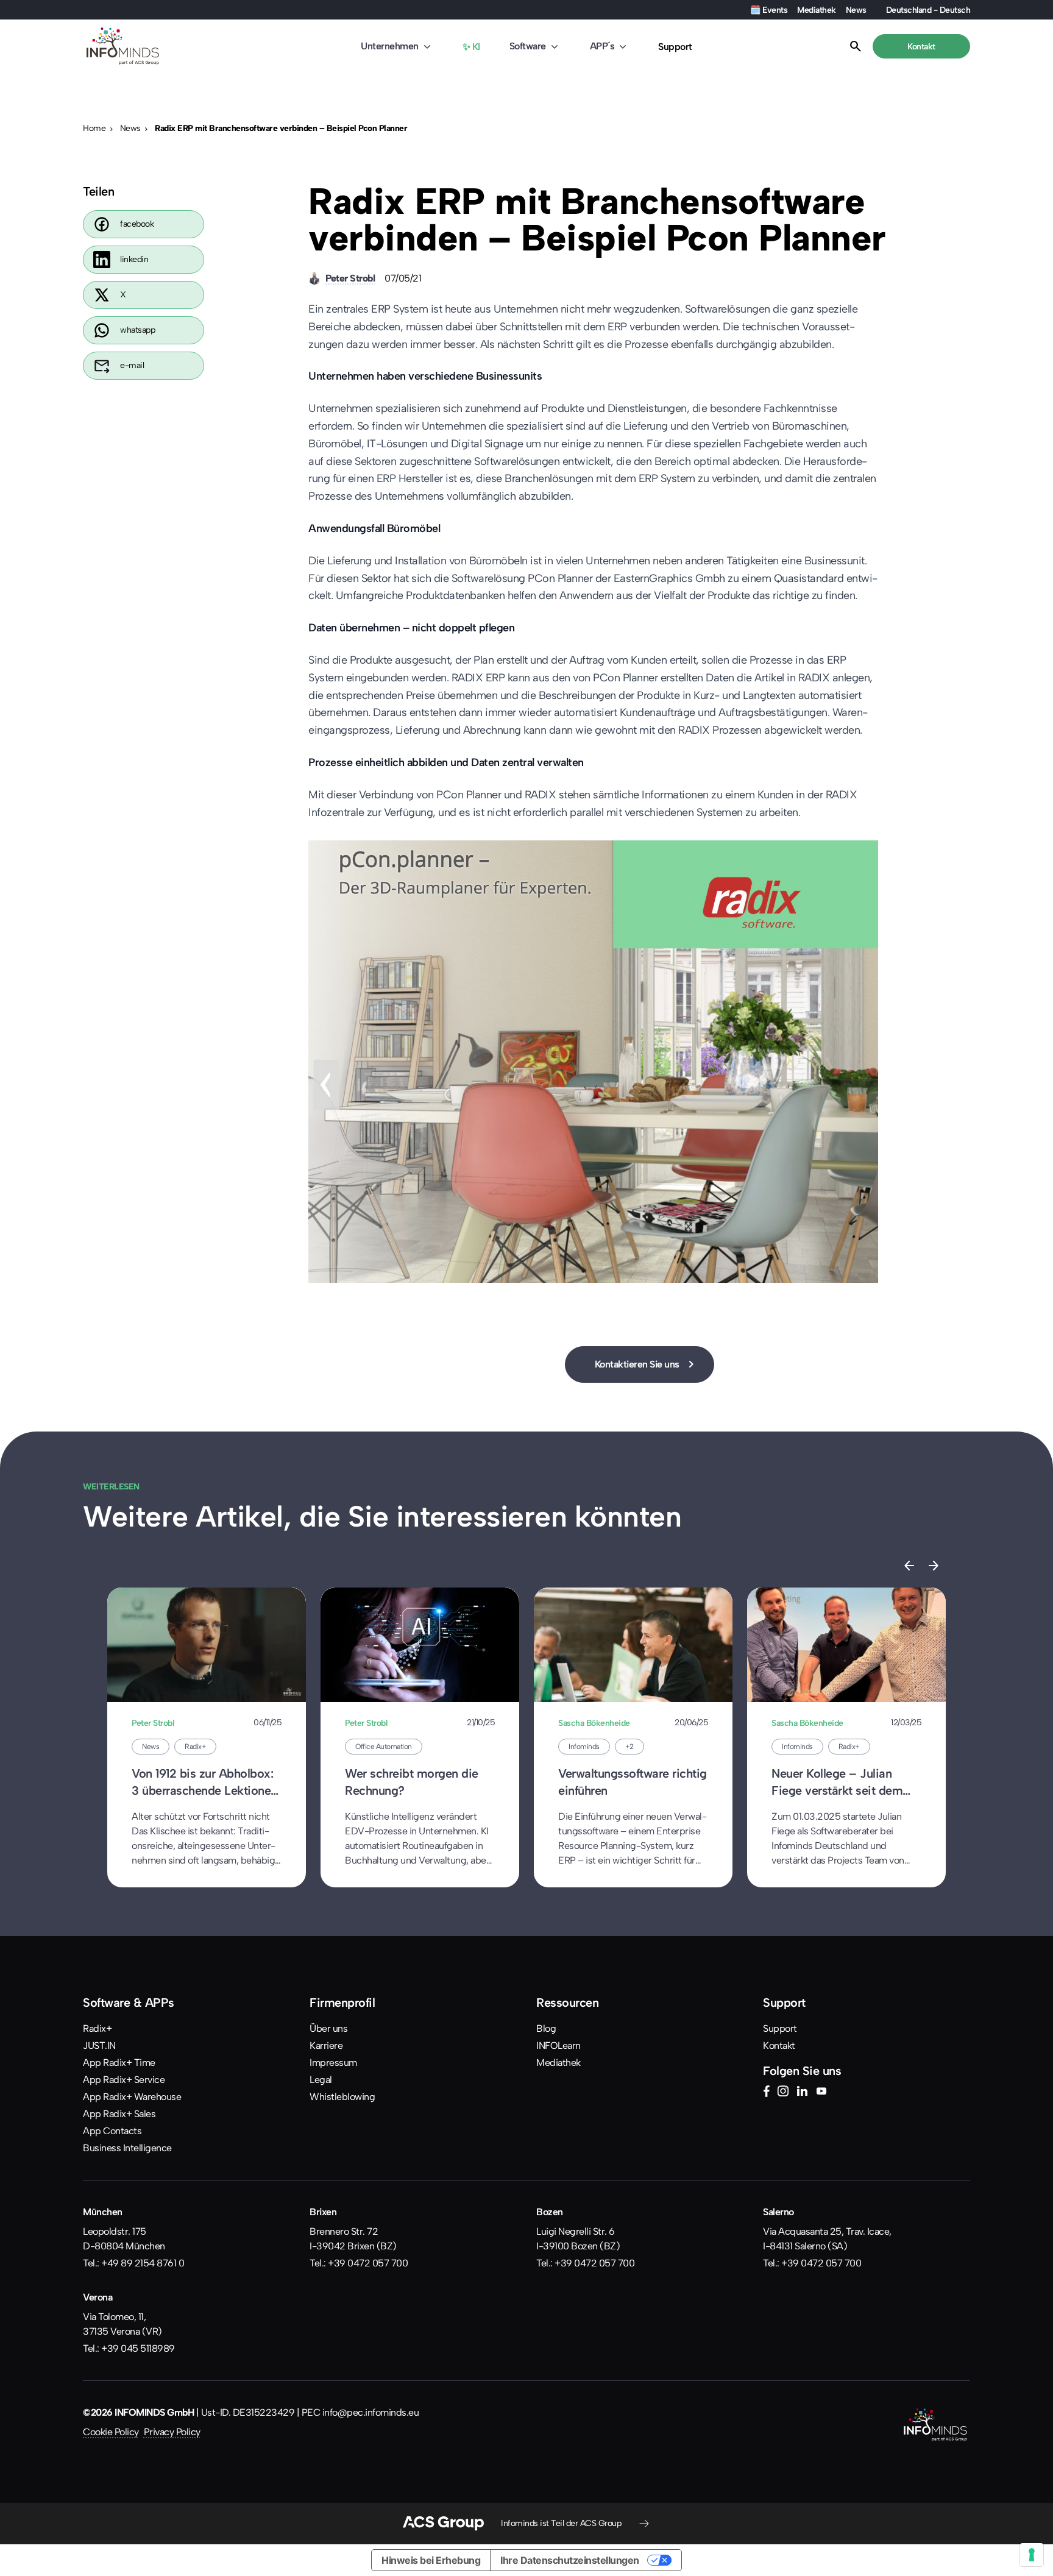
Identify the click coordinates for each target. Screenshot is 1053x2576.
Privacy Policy (172, 2432)
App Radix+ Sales (119, 2114)
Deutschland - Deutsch (928, 10)
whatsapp (137, 330)
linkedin (134, 259)
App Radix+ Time (119, 2063)
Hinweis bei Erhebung (431, 2560)
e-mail (132, 365)
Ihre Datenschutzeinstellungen (570, 2560)
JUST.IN (99, 2046)
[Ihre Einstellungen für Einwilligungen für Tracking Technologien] (1032, 2555)
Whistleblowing (342, 2097)
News (856, 10)
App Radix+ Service (124, 2080)
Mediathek (817, 10)
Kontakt (779, 2046)
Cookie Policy (111, 2432)
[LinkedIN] (802, 2093)
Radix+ (97, 2028)
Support (675, 47)
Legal (321, 2080)
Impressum (333, 2063)
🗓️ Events (769, 10)
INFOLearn (558, 2046)
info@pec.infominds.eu (371, 2412)
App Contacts (112, 2131)
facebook (137, 224)
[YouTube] (821, 2093)
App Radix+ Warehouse (132, 2097)
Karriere (326, 2046)
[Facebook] (766, 2093)
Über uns (328, 2028)
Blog (546, 2028)
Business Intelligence (127, 2148)
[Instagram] (783, 2093)
